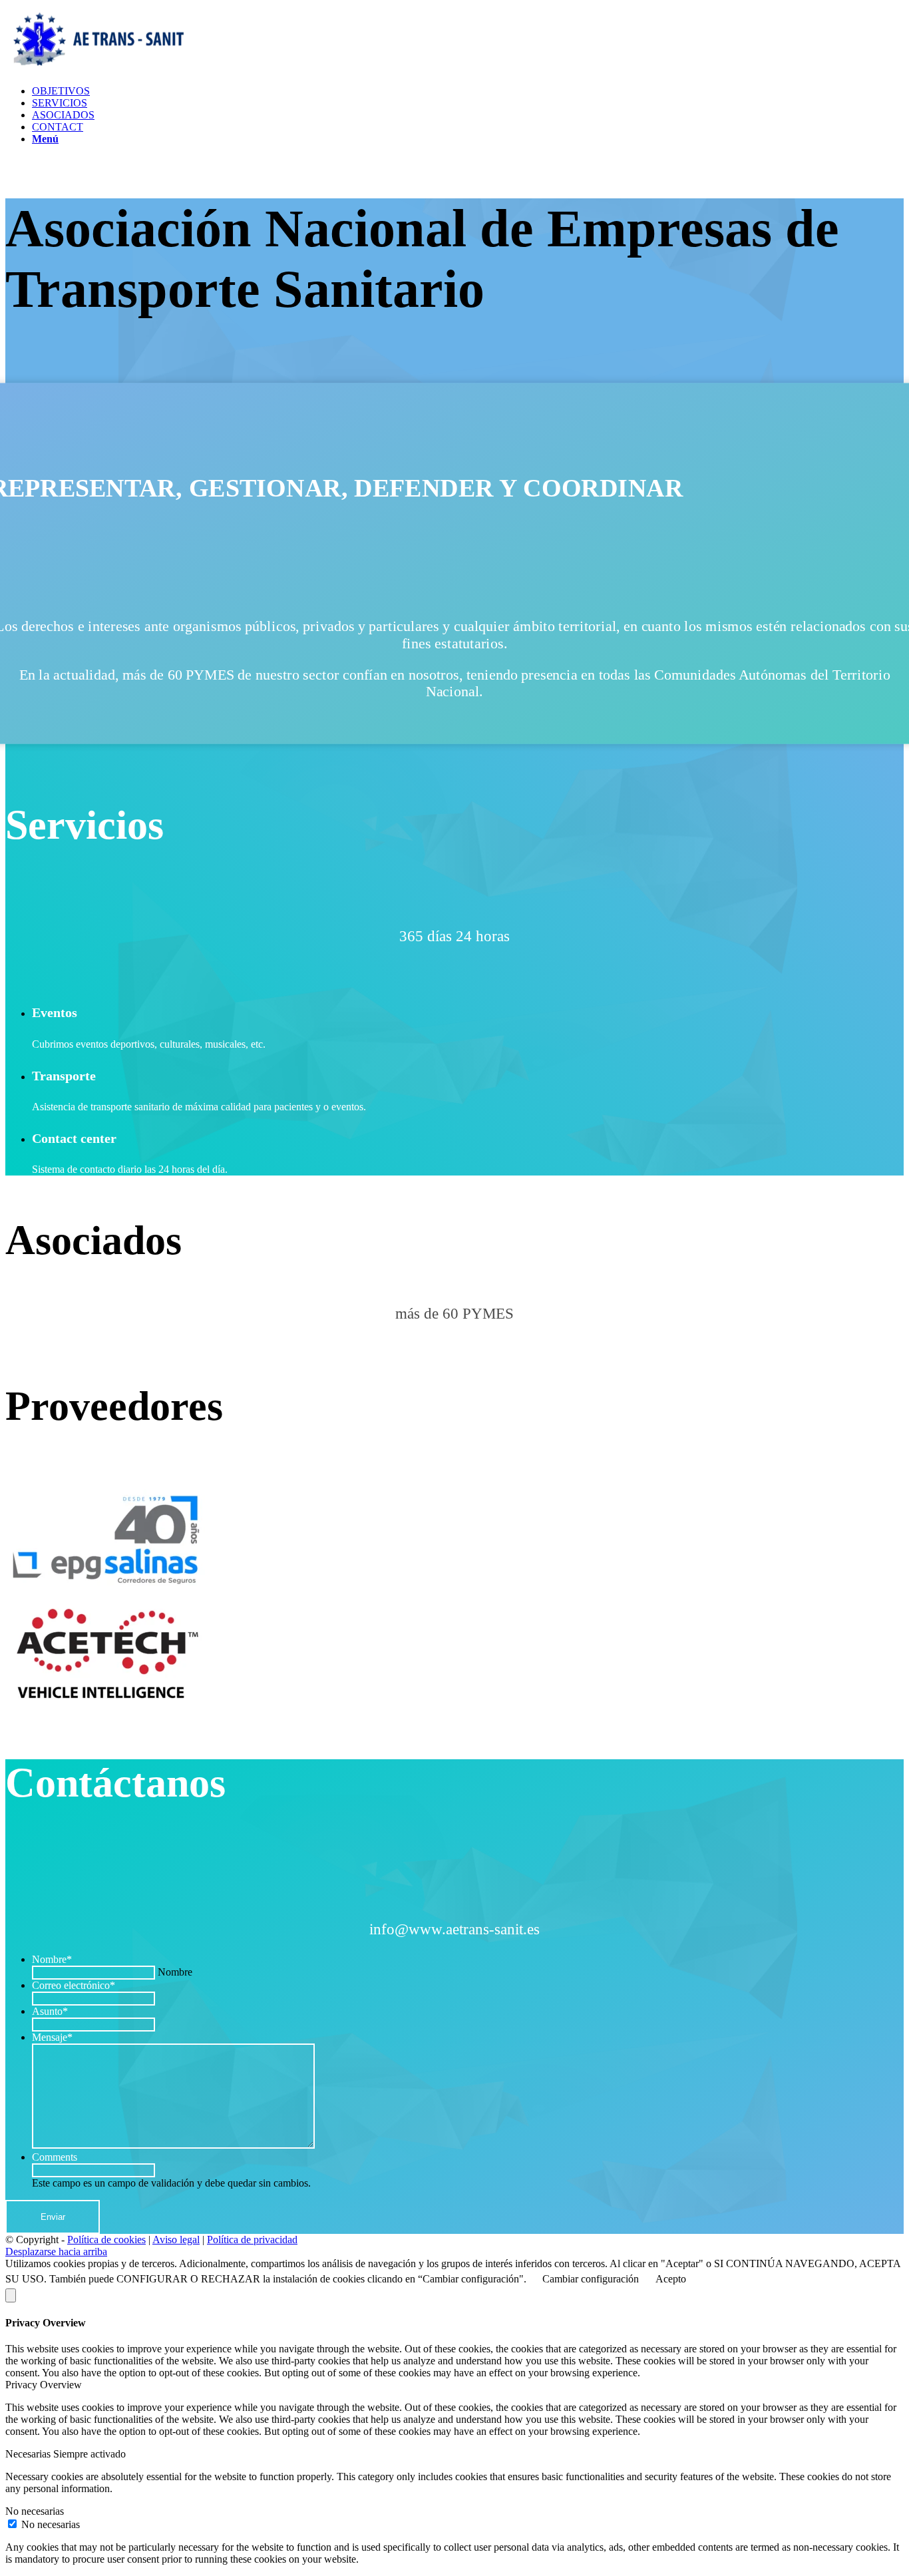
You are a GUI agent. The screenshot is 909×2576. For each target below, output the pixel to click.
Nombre (52, 1959)
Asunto (50, 2011)
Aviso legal (176, 2240)
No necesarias (51, 2524)
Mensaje (52, 2037)
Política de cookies (106, 2240)
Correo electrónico (74, 1985)
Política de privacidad (252, 2240)
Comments (55, 2157)
